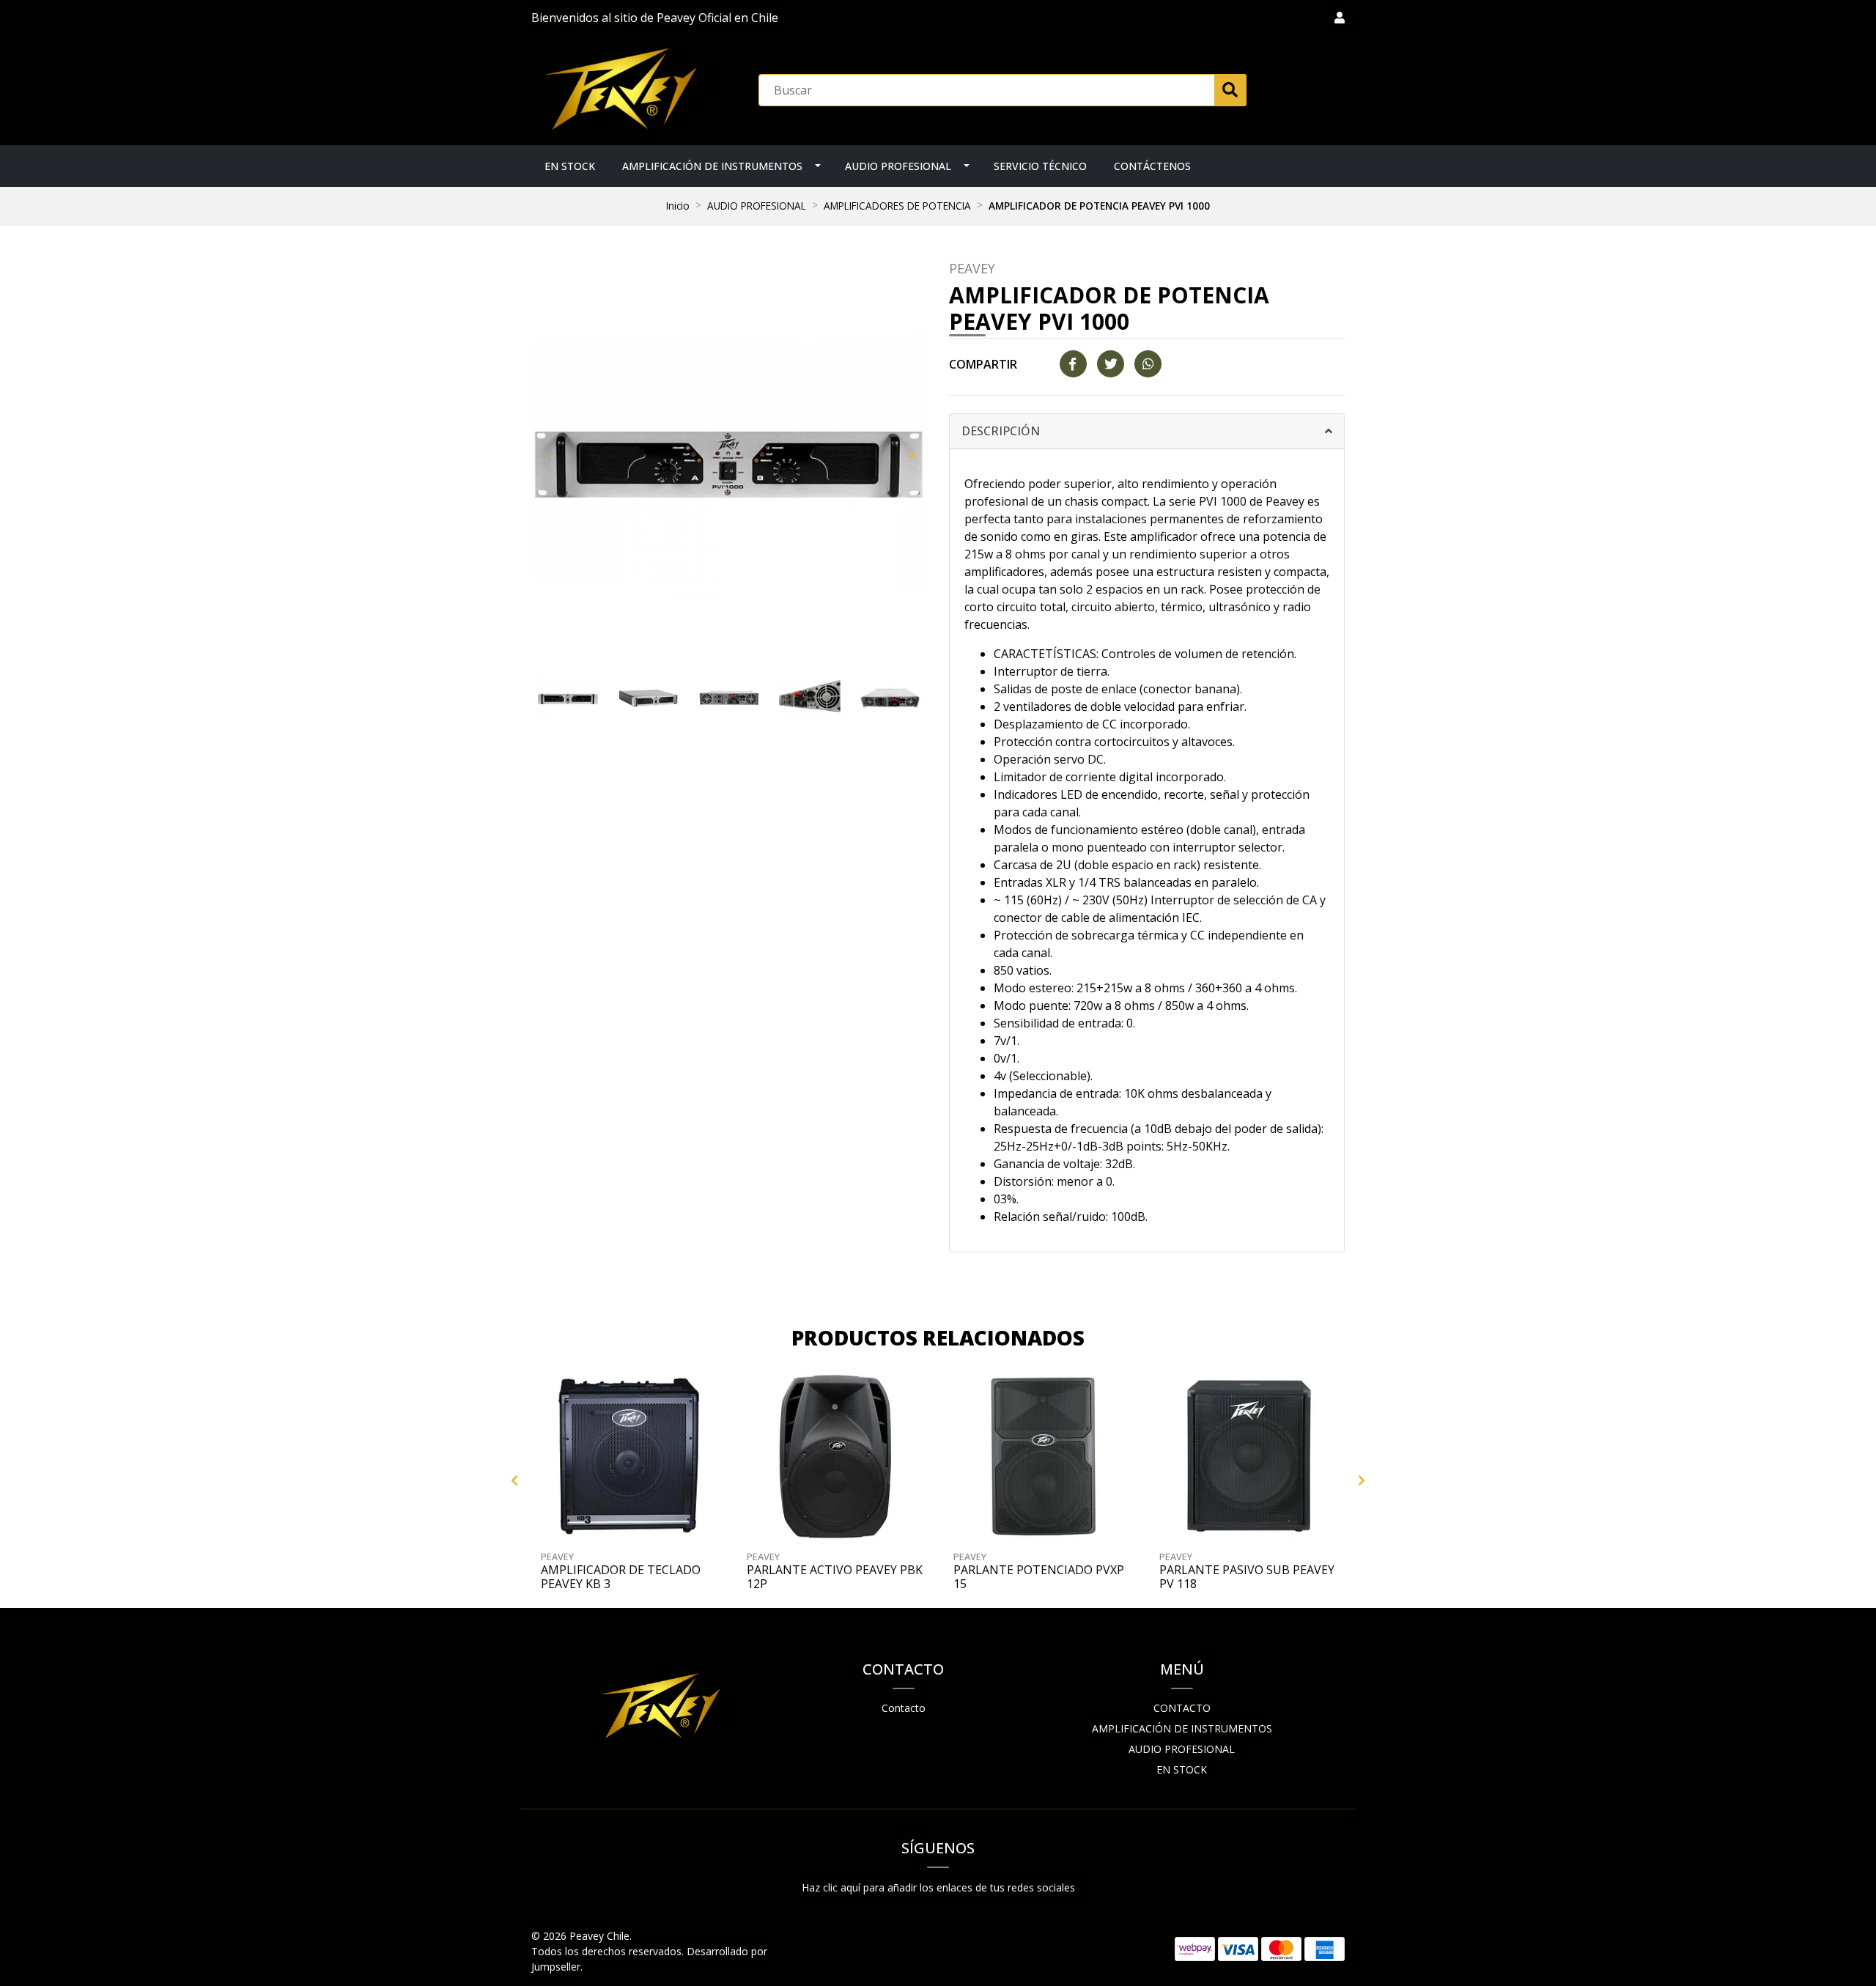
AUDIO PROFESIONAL (898, 166)
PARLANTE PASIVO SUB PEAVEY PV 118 (1247, 1577)
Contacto (904, 1708)
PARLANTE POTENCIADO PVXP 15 (1039, 1577)
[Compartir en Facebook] (1073, 364)
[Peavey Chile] (620, 89)
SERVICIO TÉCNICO (1040, 166)
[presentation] (546, 454)
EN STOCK (570, 166)
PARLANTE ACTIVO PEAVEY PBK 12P (835, 1577)
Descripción (1001, 431)
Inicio (678, 206)
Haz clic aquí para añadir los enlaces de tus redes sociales (938, 1887)
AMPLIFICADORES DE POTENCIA (897, 206)
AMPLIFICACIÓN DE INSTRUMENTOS (712, 166)
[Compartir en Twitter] (1111, 364)
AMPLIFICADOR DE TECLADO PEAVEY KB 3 (621, 1577)
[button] (1340, 18)
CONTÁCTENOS (1152, 166)
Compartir (983, 364)
